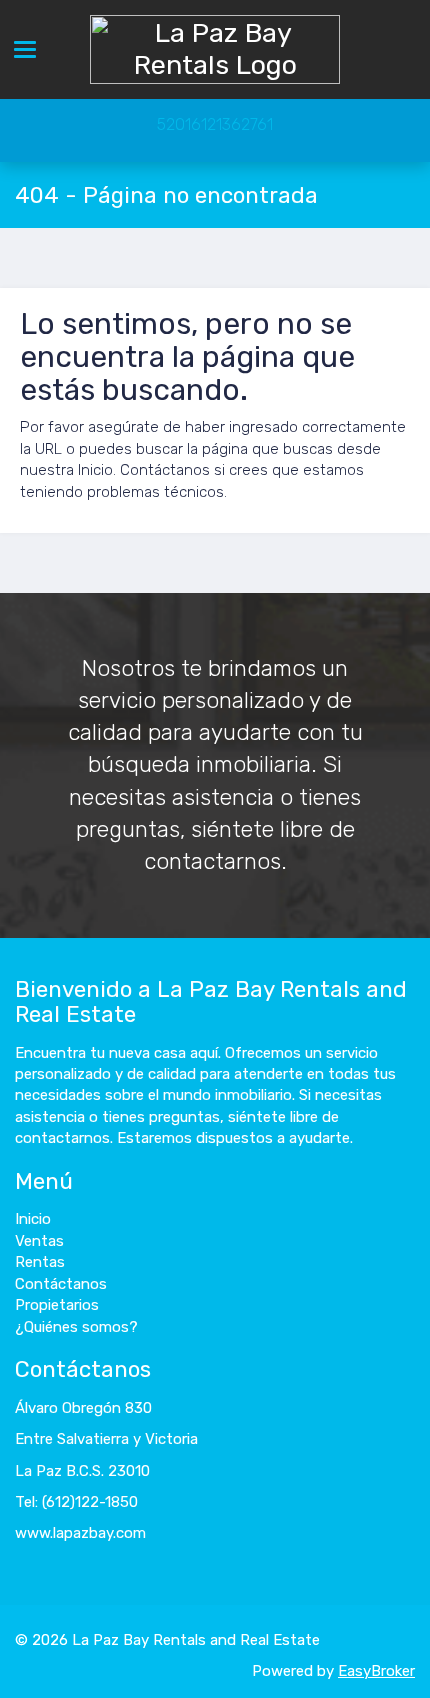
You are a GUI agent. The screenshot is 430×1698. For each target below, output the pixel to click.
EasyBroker (376, 1671)
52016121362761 (215, 124)
